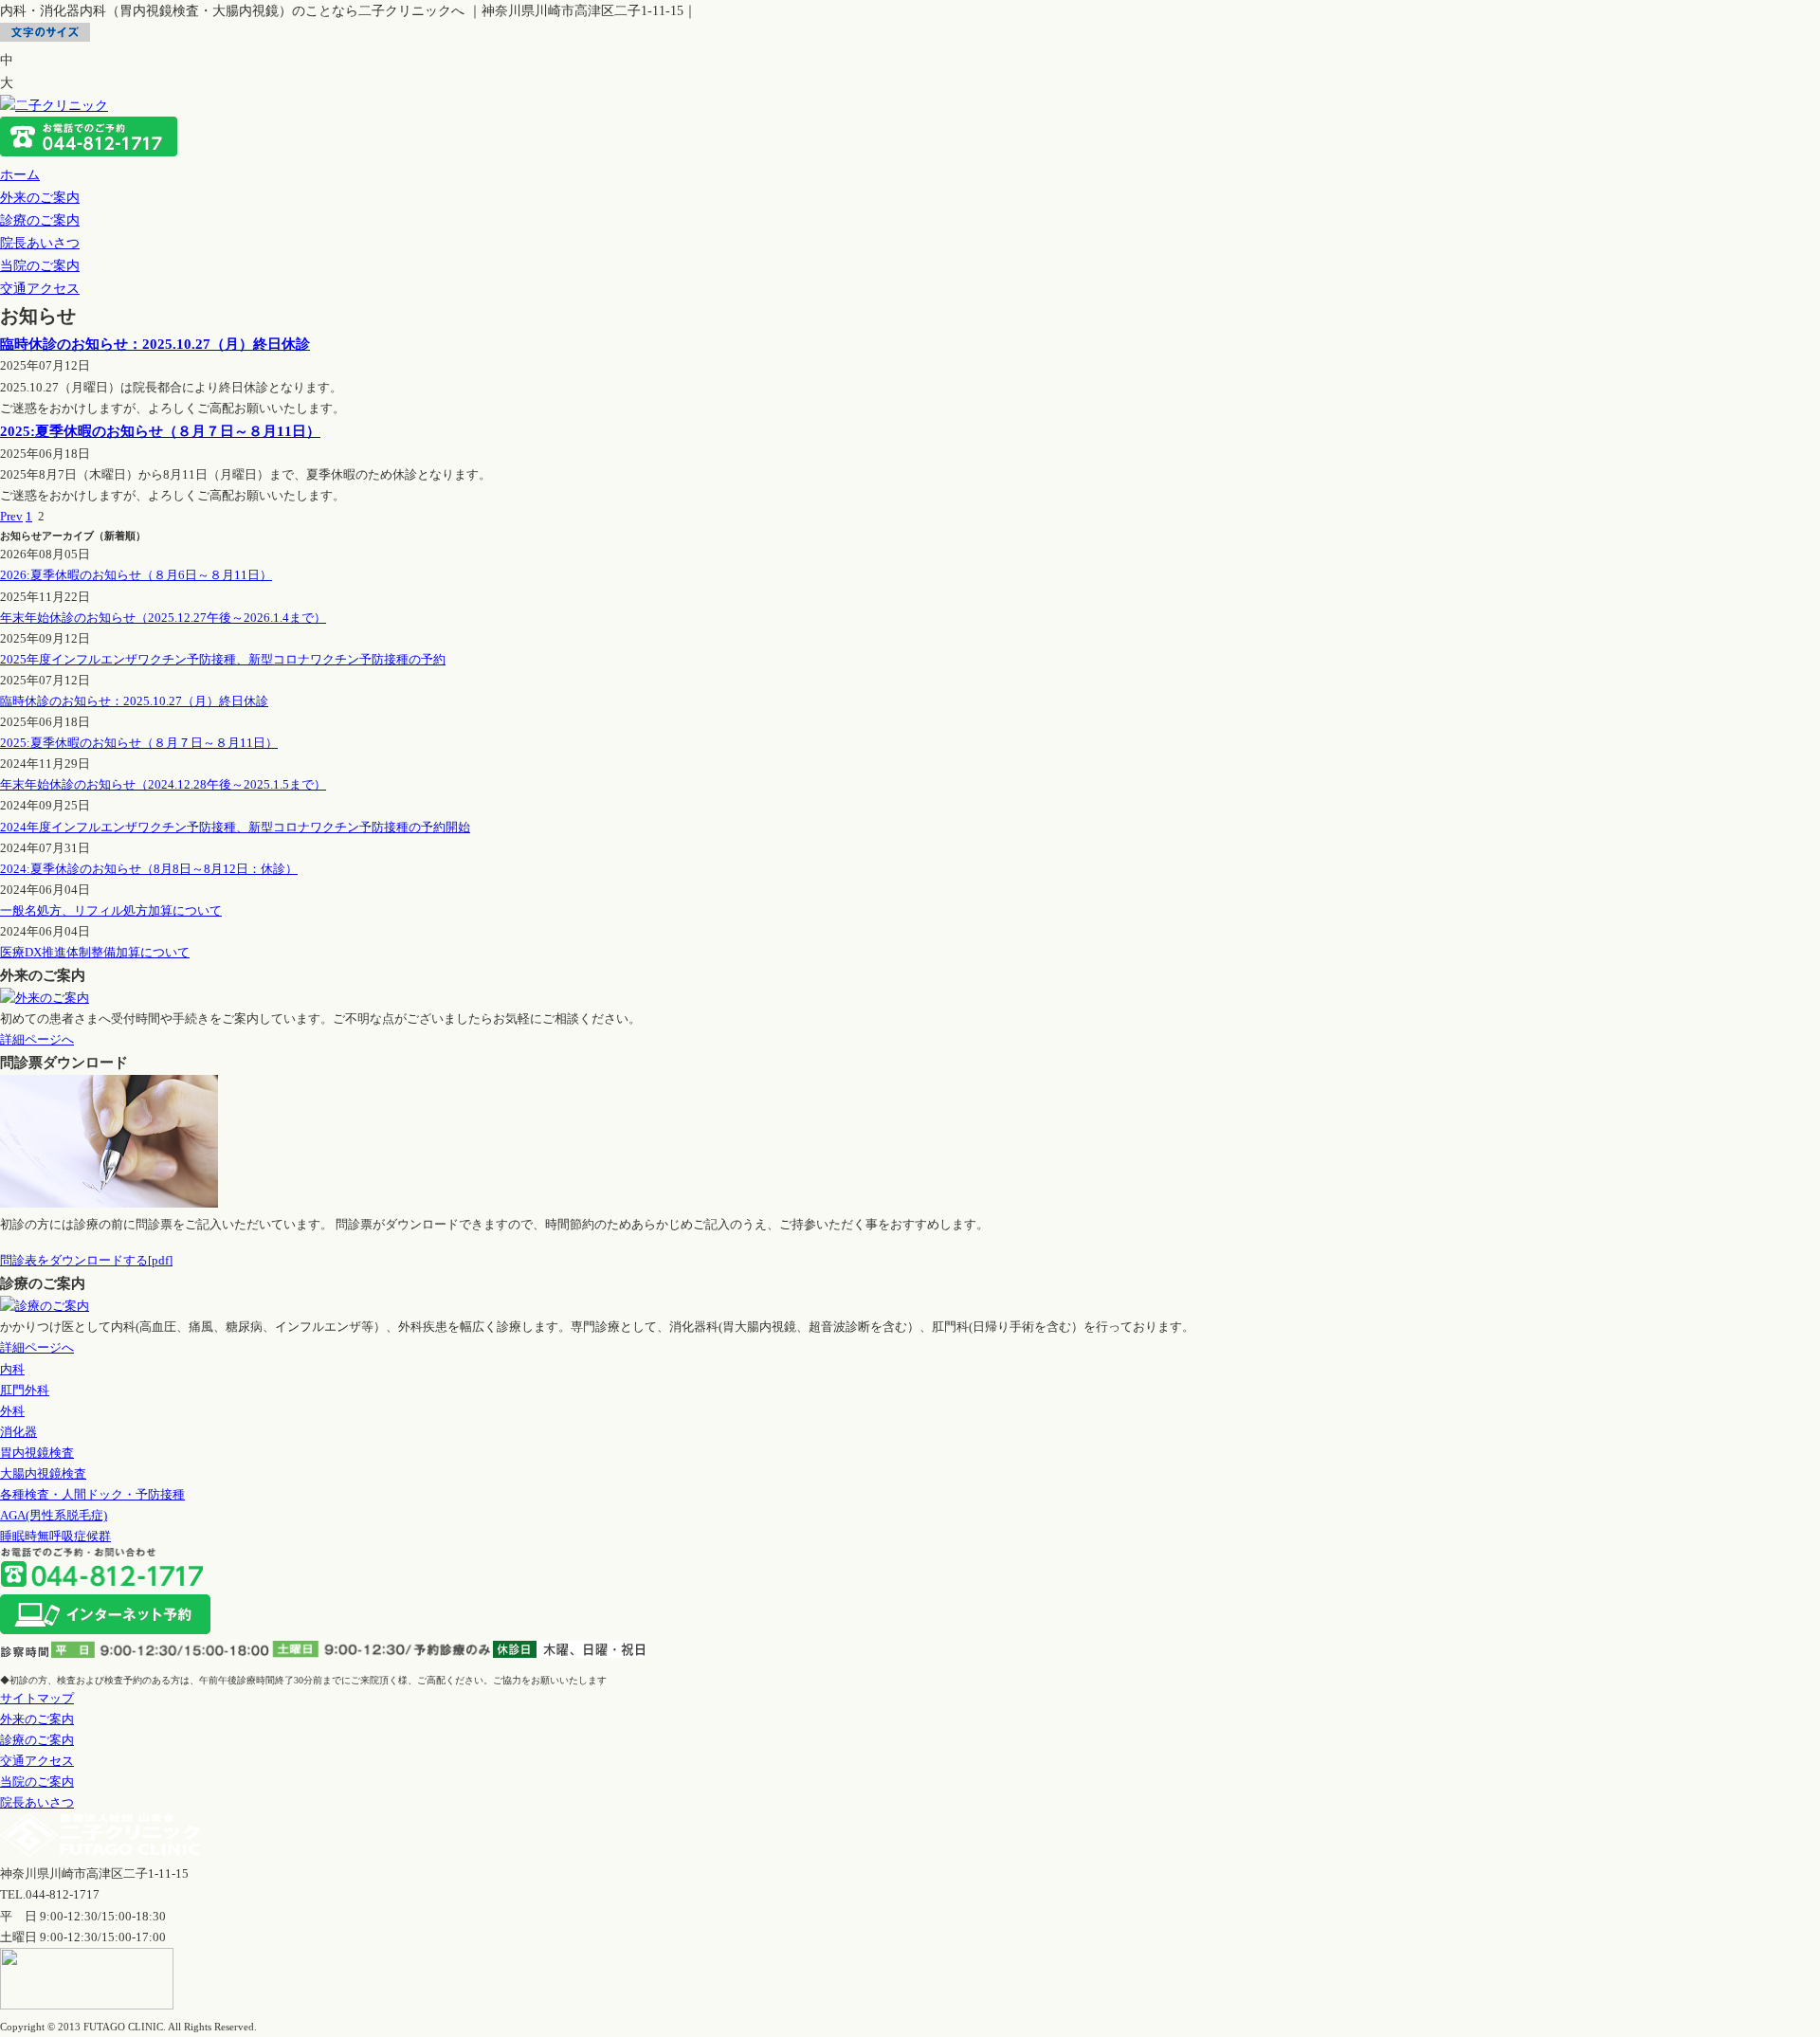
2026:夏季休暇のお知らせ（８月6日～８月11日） (136, 575)
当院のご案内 (40, 265)
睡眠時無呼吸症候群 (55, 1536)
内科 (12, 1369)
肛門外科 (25, 1390)
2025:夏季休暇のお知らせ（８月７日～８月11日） (160, 431)
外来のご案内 (40, 197)
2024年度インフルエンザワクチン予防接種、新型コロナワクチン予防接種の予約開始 (235, 827)
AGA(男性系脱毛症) (54, 1515)
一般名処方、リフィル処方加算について (111, 910)
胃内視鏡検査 (37, 1453)
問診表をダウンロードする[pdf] (86, 1260)
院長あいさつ (40, 243)
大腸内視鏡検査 (43, 1473)
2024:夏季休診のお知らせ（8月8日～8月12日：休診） (149, 869)
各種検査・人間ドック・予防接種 (92, 1494)
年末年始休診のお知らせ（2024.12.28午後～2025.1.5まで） (163, 784)
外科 (12, 1411)
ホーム (20, 174)
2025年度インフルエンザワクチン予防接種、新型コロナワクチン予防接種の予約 (223, 659)
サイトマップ (37, 1698)
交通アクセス (40, 288)
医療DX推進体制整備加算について (95, 952)
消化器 (18, 1432)
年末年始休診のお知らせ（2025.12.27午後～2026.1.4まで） (163, 618)
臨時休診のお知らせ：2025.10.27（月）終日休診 (155, 344)
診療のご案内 (40, 220)
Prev (11, 516)
